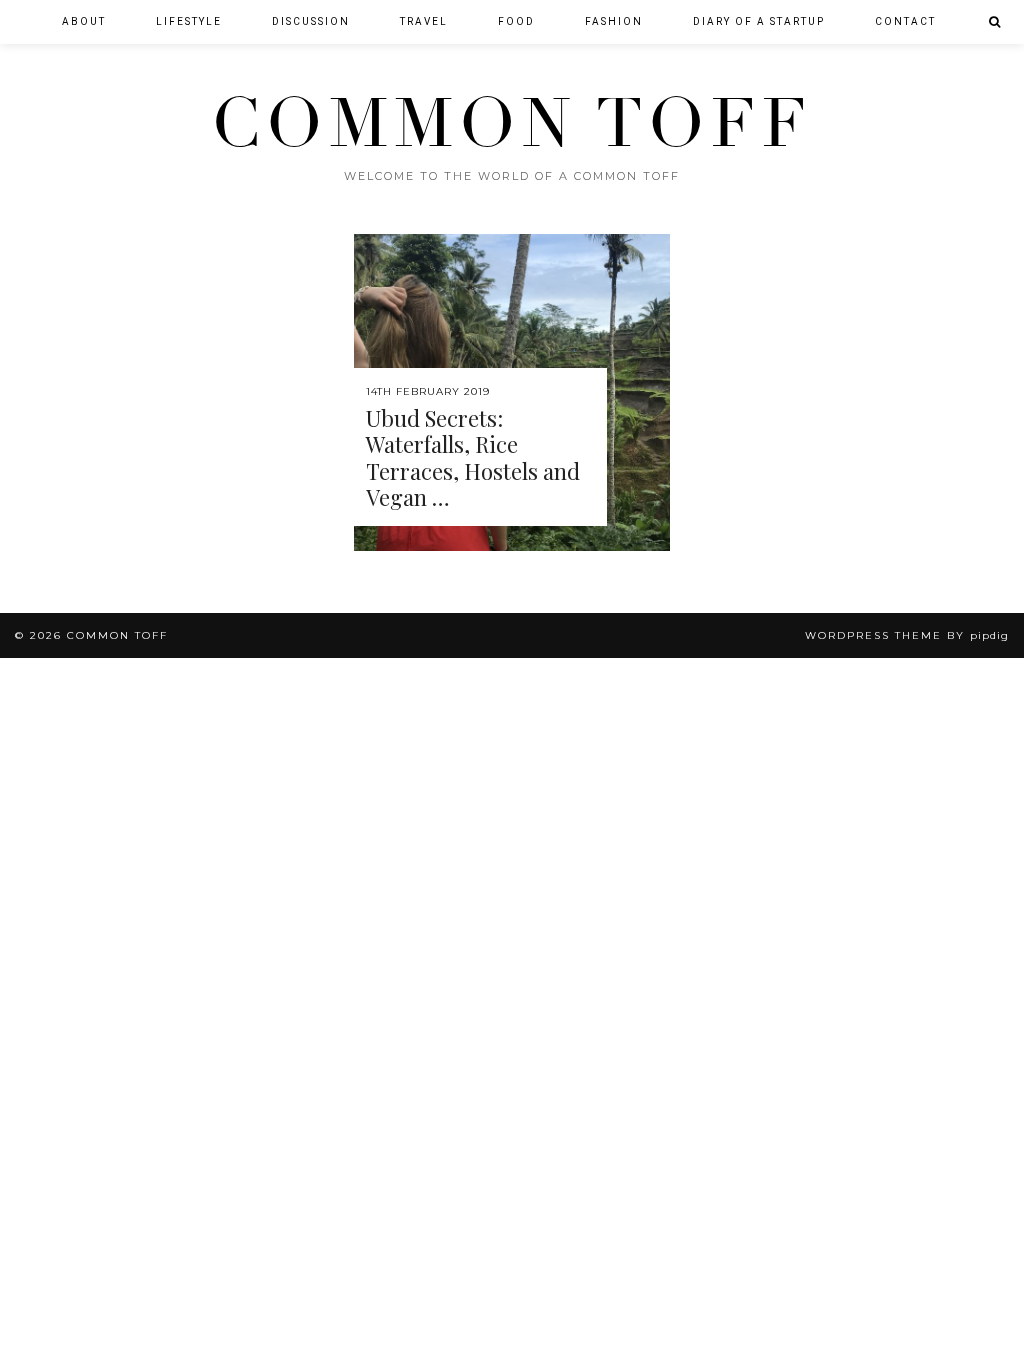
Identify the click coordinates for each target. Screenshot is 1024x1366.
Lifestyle (189, 21)
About (84, 21)
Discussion (311, 21)
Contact (905, 21)
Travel (424, 21)
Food (516, 21)
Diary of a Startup (759, 21)
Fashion (614, 21)
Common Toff (512, 124)
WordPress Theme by (907, 635)
